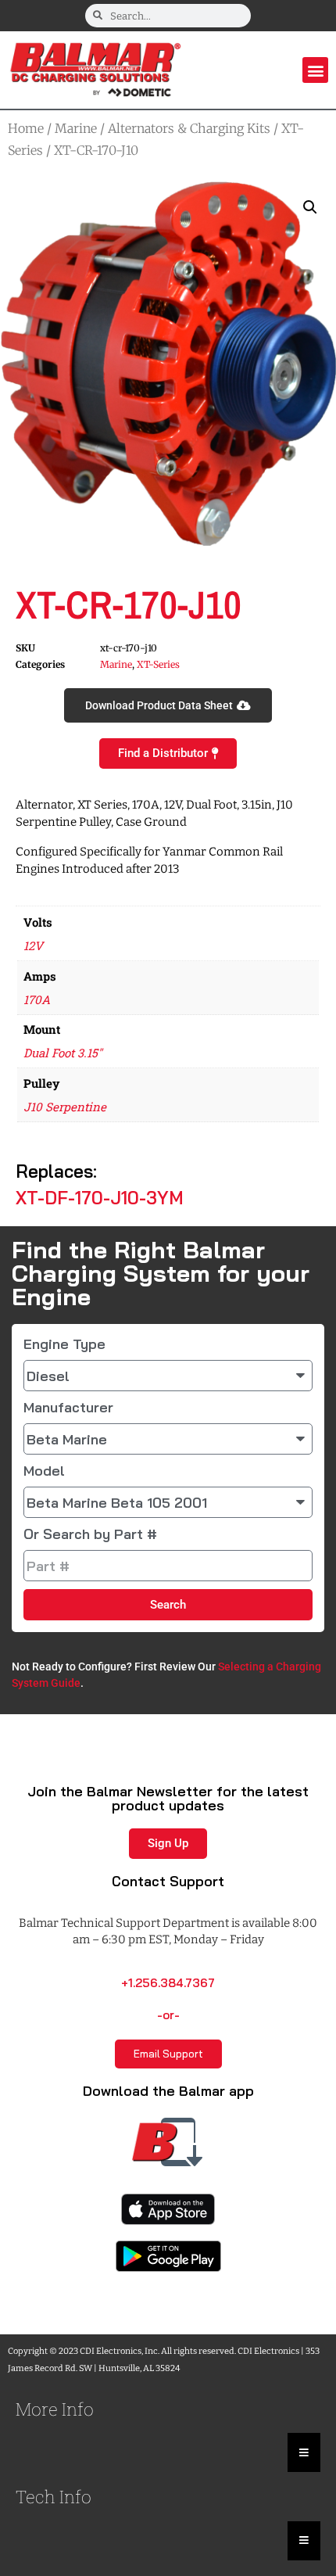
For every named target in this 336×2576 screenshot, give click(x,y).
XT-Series (158, 664)
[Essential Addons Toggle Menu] (304, 2452)
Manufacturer (68, 1408)
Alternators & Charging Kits (189, 128)
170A (37, 999)
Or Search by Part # (90, 1534)
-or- (168, 2015)
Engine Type (64, 1344)
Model (44, 1471)
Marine (76, 128)
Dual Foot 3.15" (63, 1053)
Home (26, 128)
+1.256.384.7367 (168, 1983)
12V (33, 945)
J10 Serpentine (65, 1107)
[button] (315, 70)
